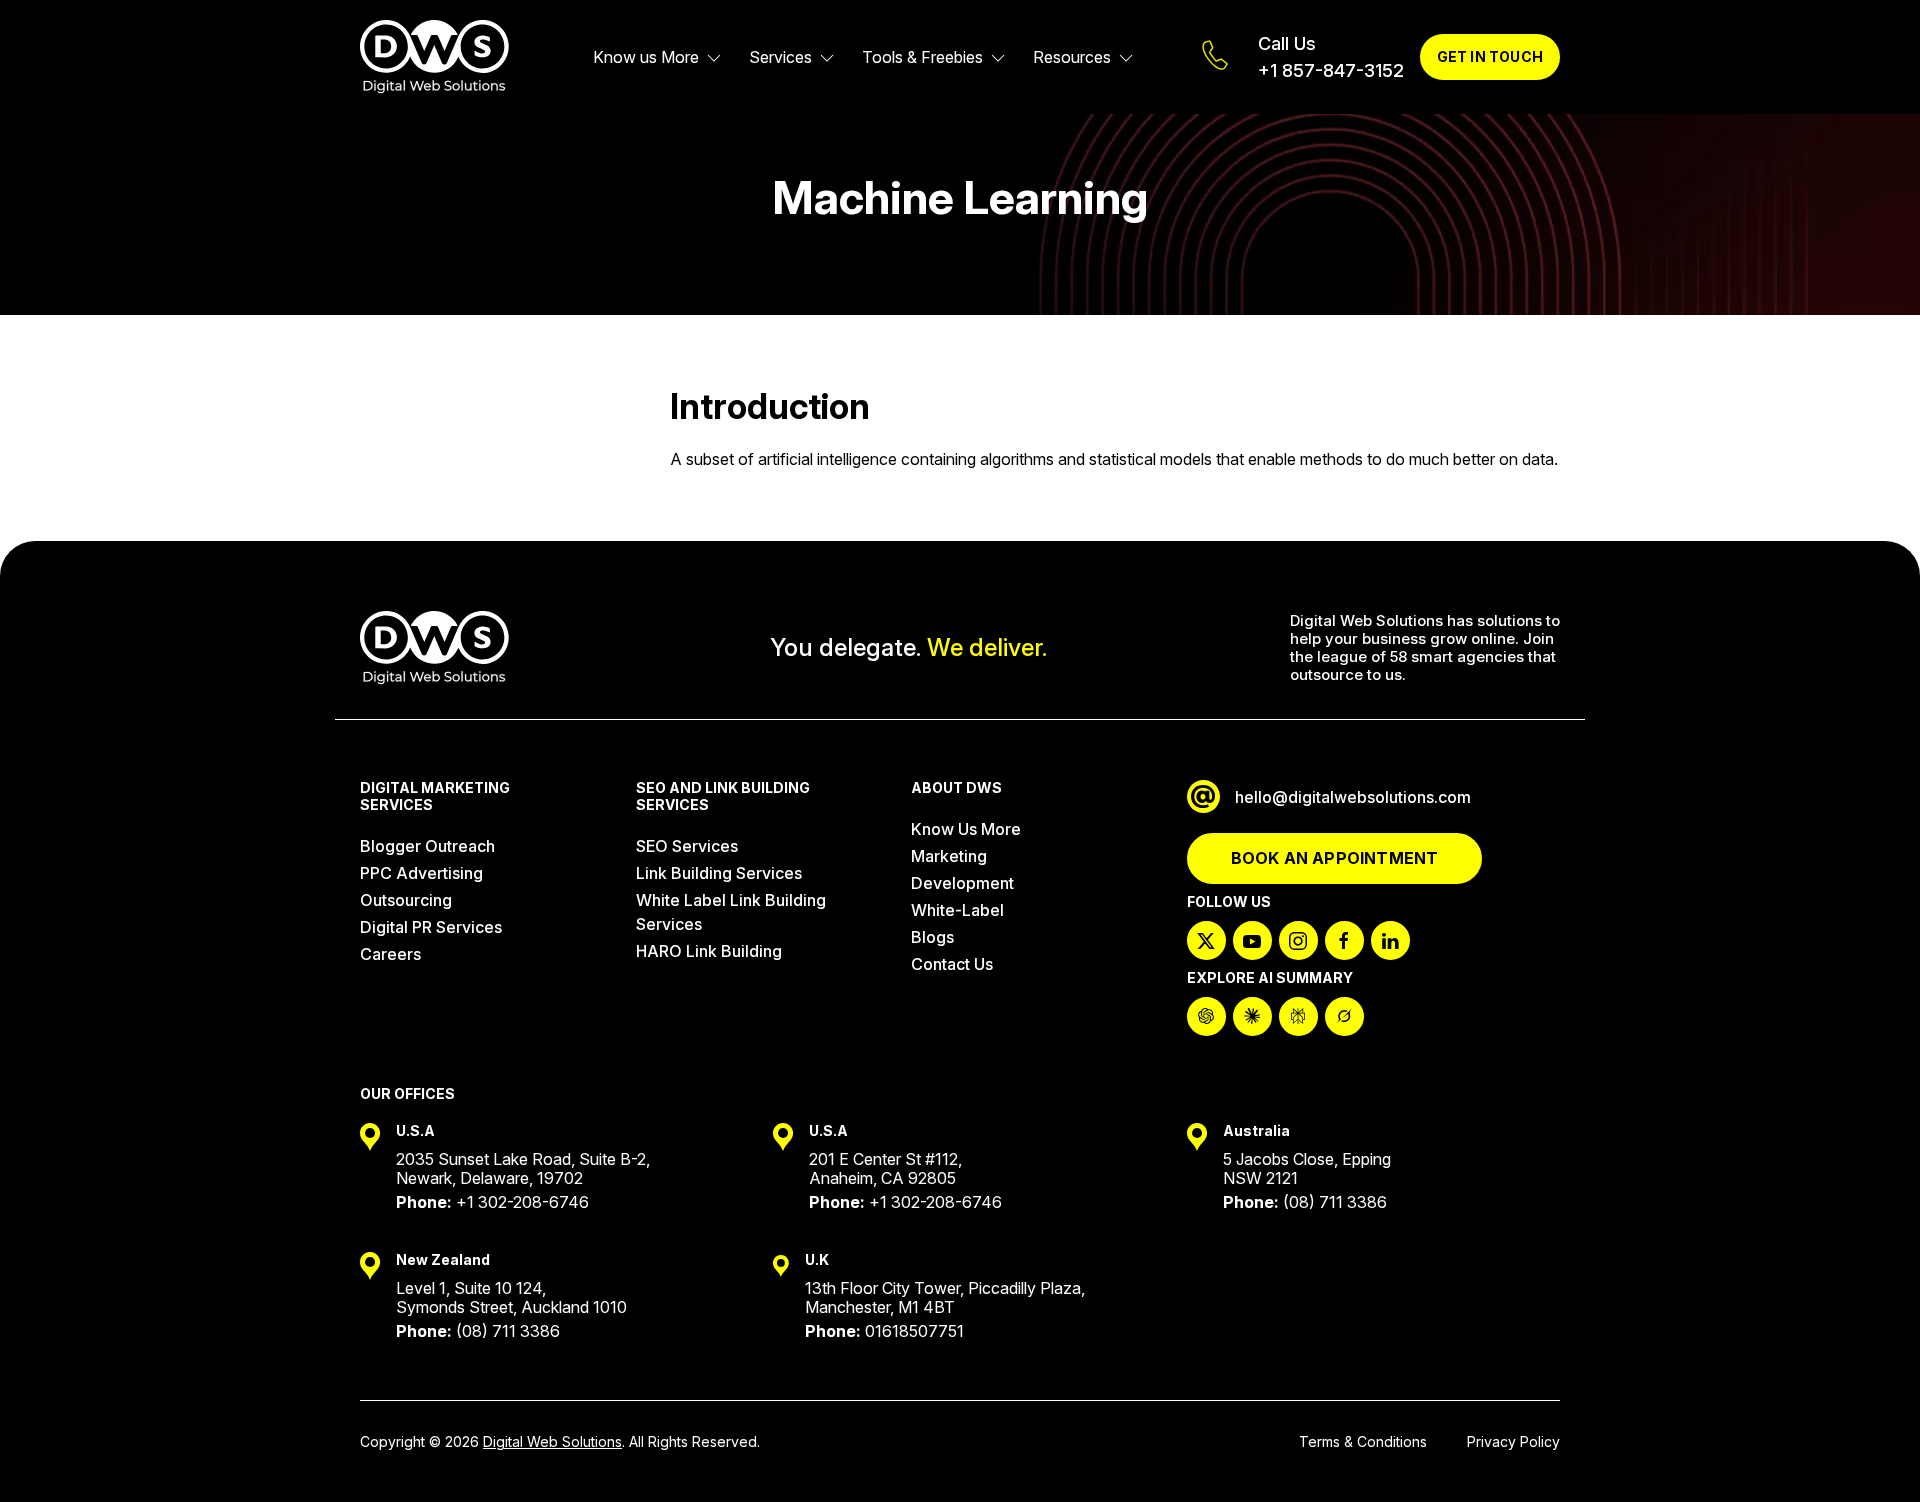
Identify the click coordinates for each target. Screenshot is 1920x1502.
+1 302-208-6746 (522, 1202)
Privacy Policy (1513, 1441)
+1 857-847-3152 (1331, 70)
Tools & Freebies (922, 57)
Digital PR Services (431, 927)
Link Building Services (719, 873)
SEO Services (687, 846)
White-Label (957, 910)
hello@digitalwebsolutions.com (1353, 797)
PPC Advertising (421, 873)
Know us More (646, 57)
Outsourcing (406, 900)
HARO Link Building (709, 951)
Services (780, 57)
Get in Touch (1490, 56)
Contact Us (952, 964)
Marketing (949, 856)
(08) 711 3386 (1335, 1202)
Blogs (932, 937)
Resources (1072, 57)
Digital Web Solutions (552, 1441)
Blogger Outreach (427, 846)
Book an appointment (1335, 858)
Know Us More (966, 829)
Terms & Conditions (1363, 1441)
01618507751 (914, 1331)
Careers (390, 954)
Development (962, 883)
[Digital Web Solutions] (434, 57)
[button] (1870, 1452)
